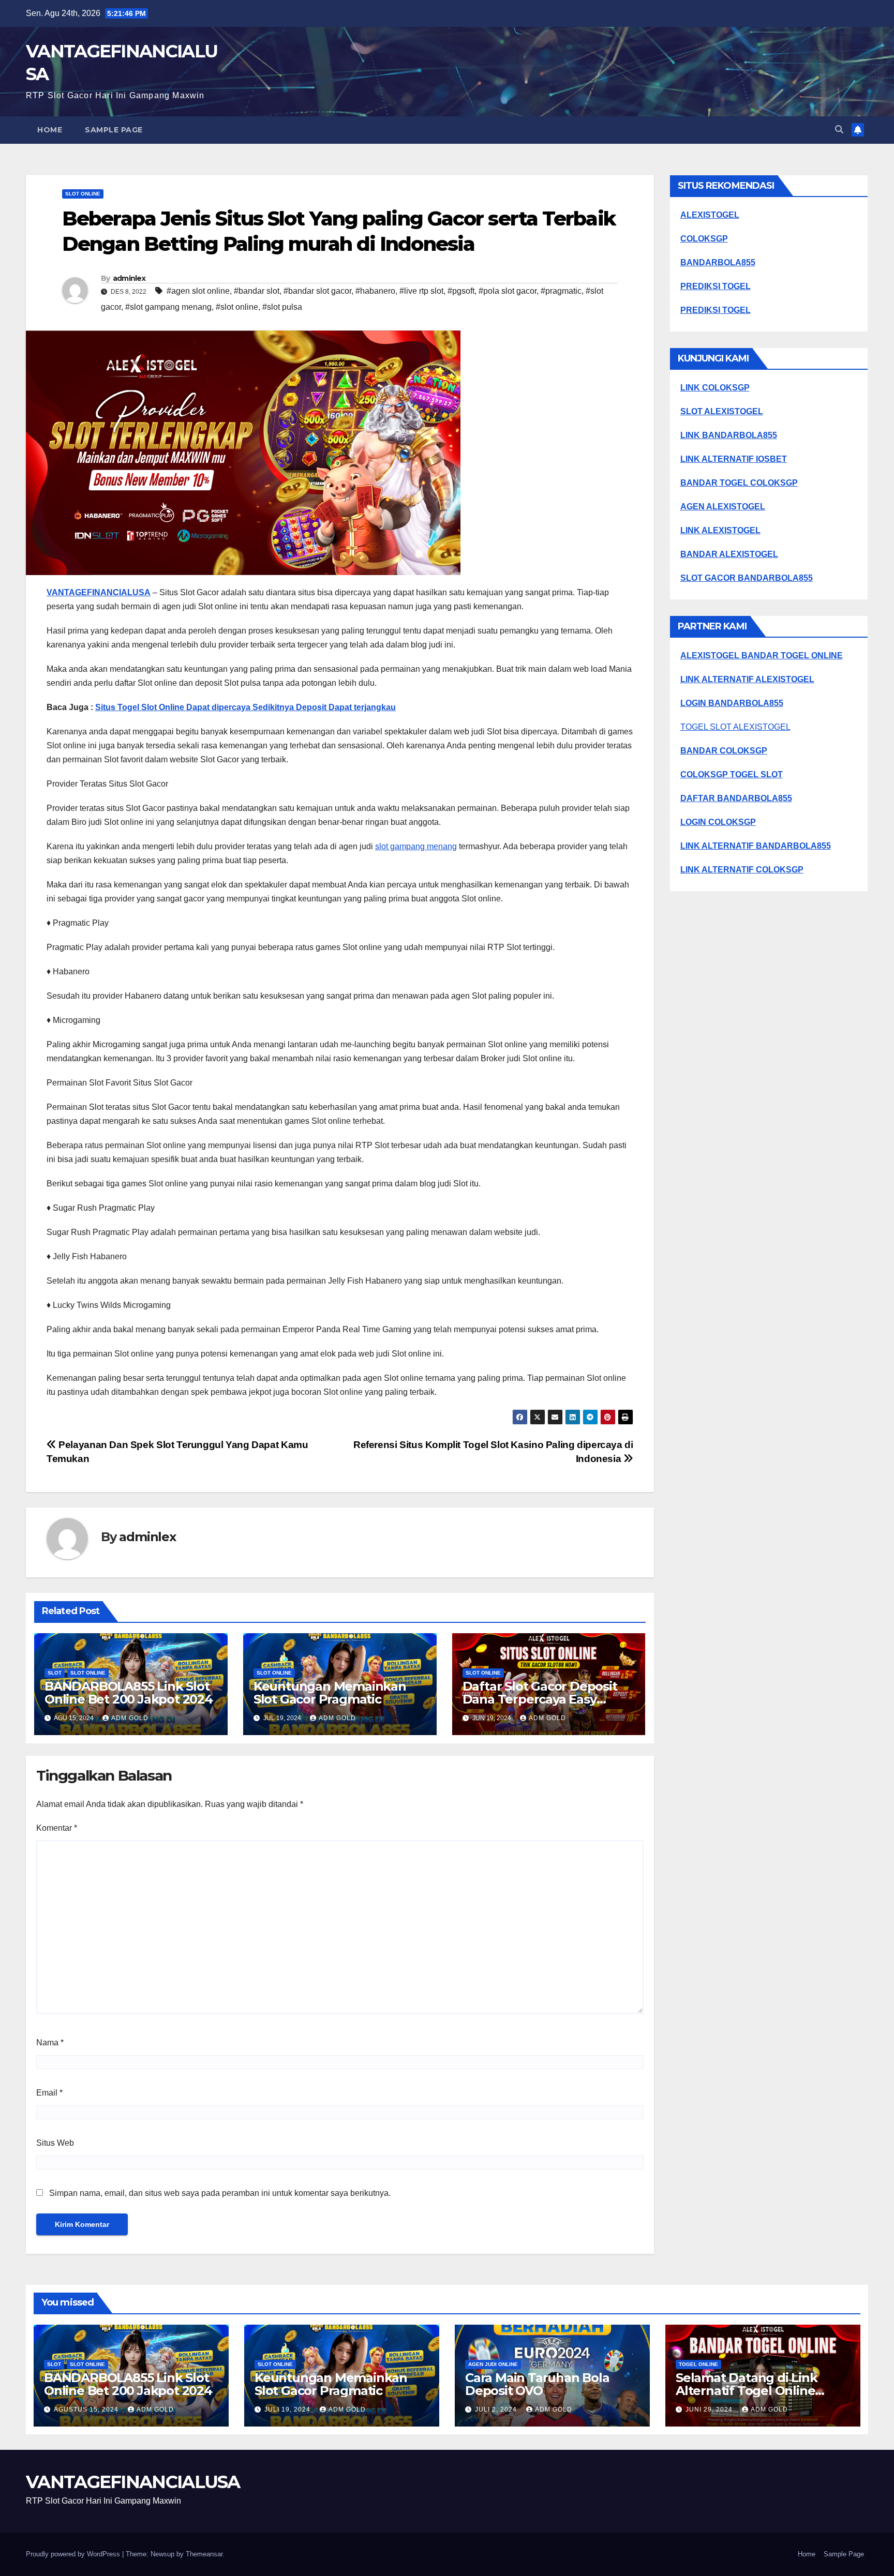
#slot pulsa (282, 307)
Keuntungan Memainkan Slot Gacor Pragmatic (330, 1693)
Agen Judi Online (493, 2364)
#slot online (237, 307)
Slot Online (83, 194)
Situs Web (55, 2143)
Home (50, 130)
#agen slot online (198, 291)
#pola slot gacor (508, 291)
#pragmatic (561, 291)
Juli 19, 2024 (288, 2409)
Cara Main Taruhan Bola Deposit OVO (537, 2384)
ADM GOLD (130, 1718)
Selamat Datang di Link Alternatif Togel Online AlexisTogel (747, 2391)
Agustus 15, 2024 (87, 2409)
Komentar (57, 1828)
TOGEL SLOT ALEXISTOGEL (735, 727)
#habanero (375, 291)
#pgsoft (461, 291)
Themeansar (204, 2554)
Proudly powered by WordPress (74, 2554)
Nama (50, 2043)
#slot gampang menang (168, 307)
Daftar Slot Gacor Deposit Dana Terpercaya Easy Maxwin (540, 1699)
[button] (839, 130)
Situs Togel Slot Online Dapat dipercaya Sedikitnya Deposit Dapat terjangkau (245, 707)
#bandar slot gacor (317, 291)
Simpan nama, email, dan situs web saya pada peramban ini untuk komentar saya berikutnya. (220, 2193)
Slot (55, 1673)
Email (49, 2093)
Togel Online (698, 2364)
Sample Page (114, 130)
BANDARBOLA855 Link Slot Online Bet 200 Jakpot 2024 (129, 1693)
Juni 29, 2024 (710, 2409)
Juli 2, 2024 (497, 2409)
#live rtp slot (421, 291)
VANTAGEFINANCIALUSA (99, 592)
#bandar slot (257, 291)
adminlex (129, 278)
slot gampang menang (416, 846)
